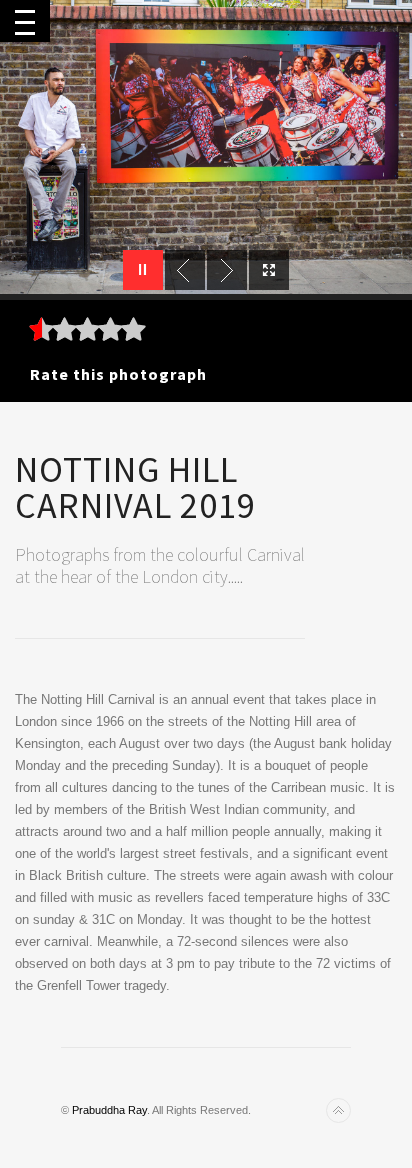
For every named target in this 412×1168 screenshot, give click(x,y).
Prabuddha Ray (109, 1110)
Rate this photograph (118, 374)
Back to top (338, 1110)
